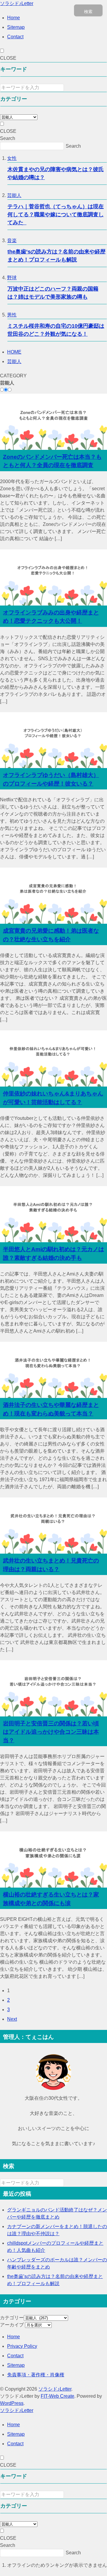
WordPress (12, 2403)
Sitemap (16, 27)
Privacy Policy (22, 2346)
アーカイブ (12, 2325)
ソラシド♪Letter (17, 3)
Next (12, 2019)
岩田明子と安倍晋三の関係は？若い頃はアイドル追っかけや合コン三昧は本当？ (51, 1732)
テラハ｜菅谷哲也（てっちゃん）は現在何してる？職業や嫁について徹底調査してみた (56, 215)
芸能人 (14, 195)
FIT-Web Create (58, 2396)
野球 (12, 278)
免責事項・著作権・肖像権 (36, 2375)
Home (14, 18)
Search (8, 138)
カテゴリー (12, 2318)
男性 (12, 315)
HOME (14, 352)
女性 (12, 158)
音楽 (12, 241)
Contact (15, 37)
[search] (67, 2184)
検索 (88, 12)
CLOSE (8, 58)
